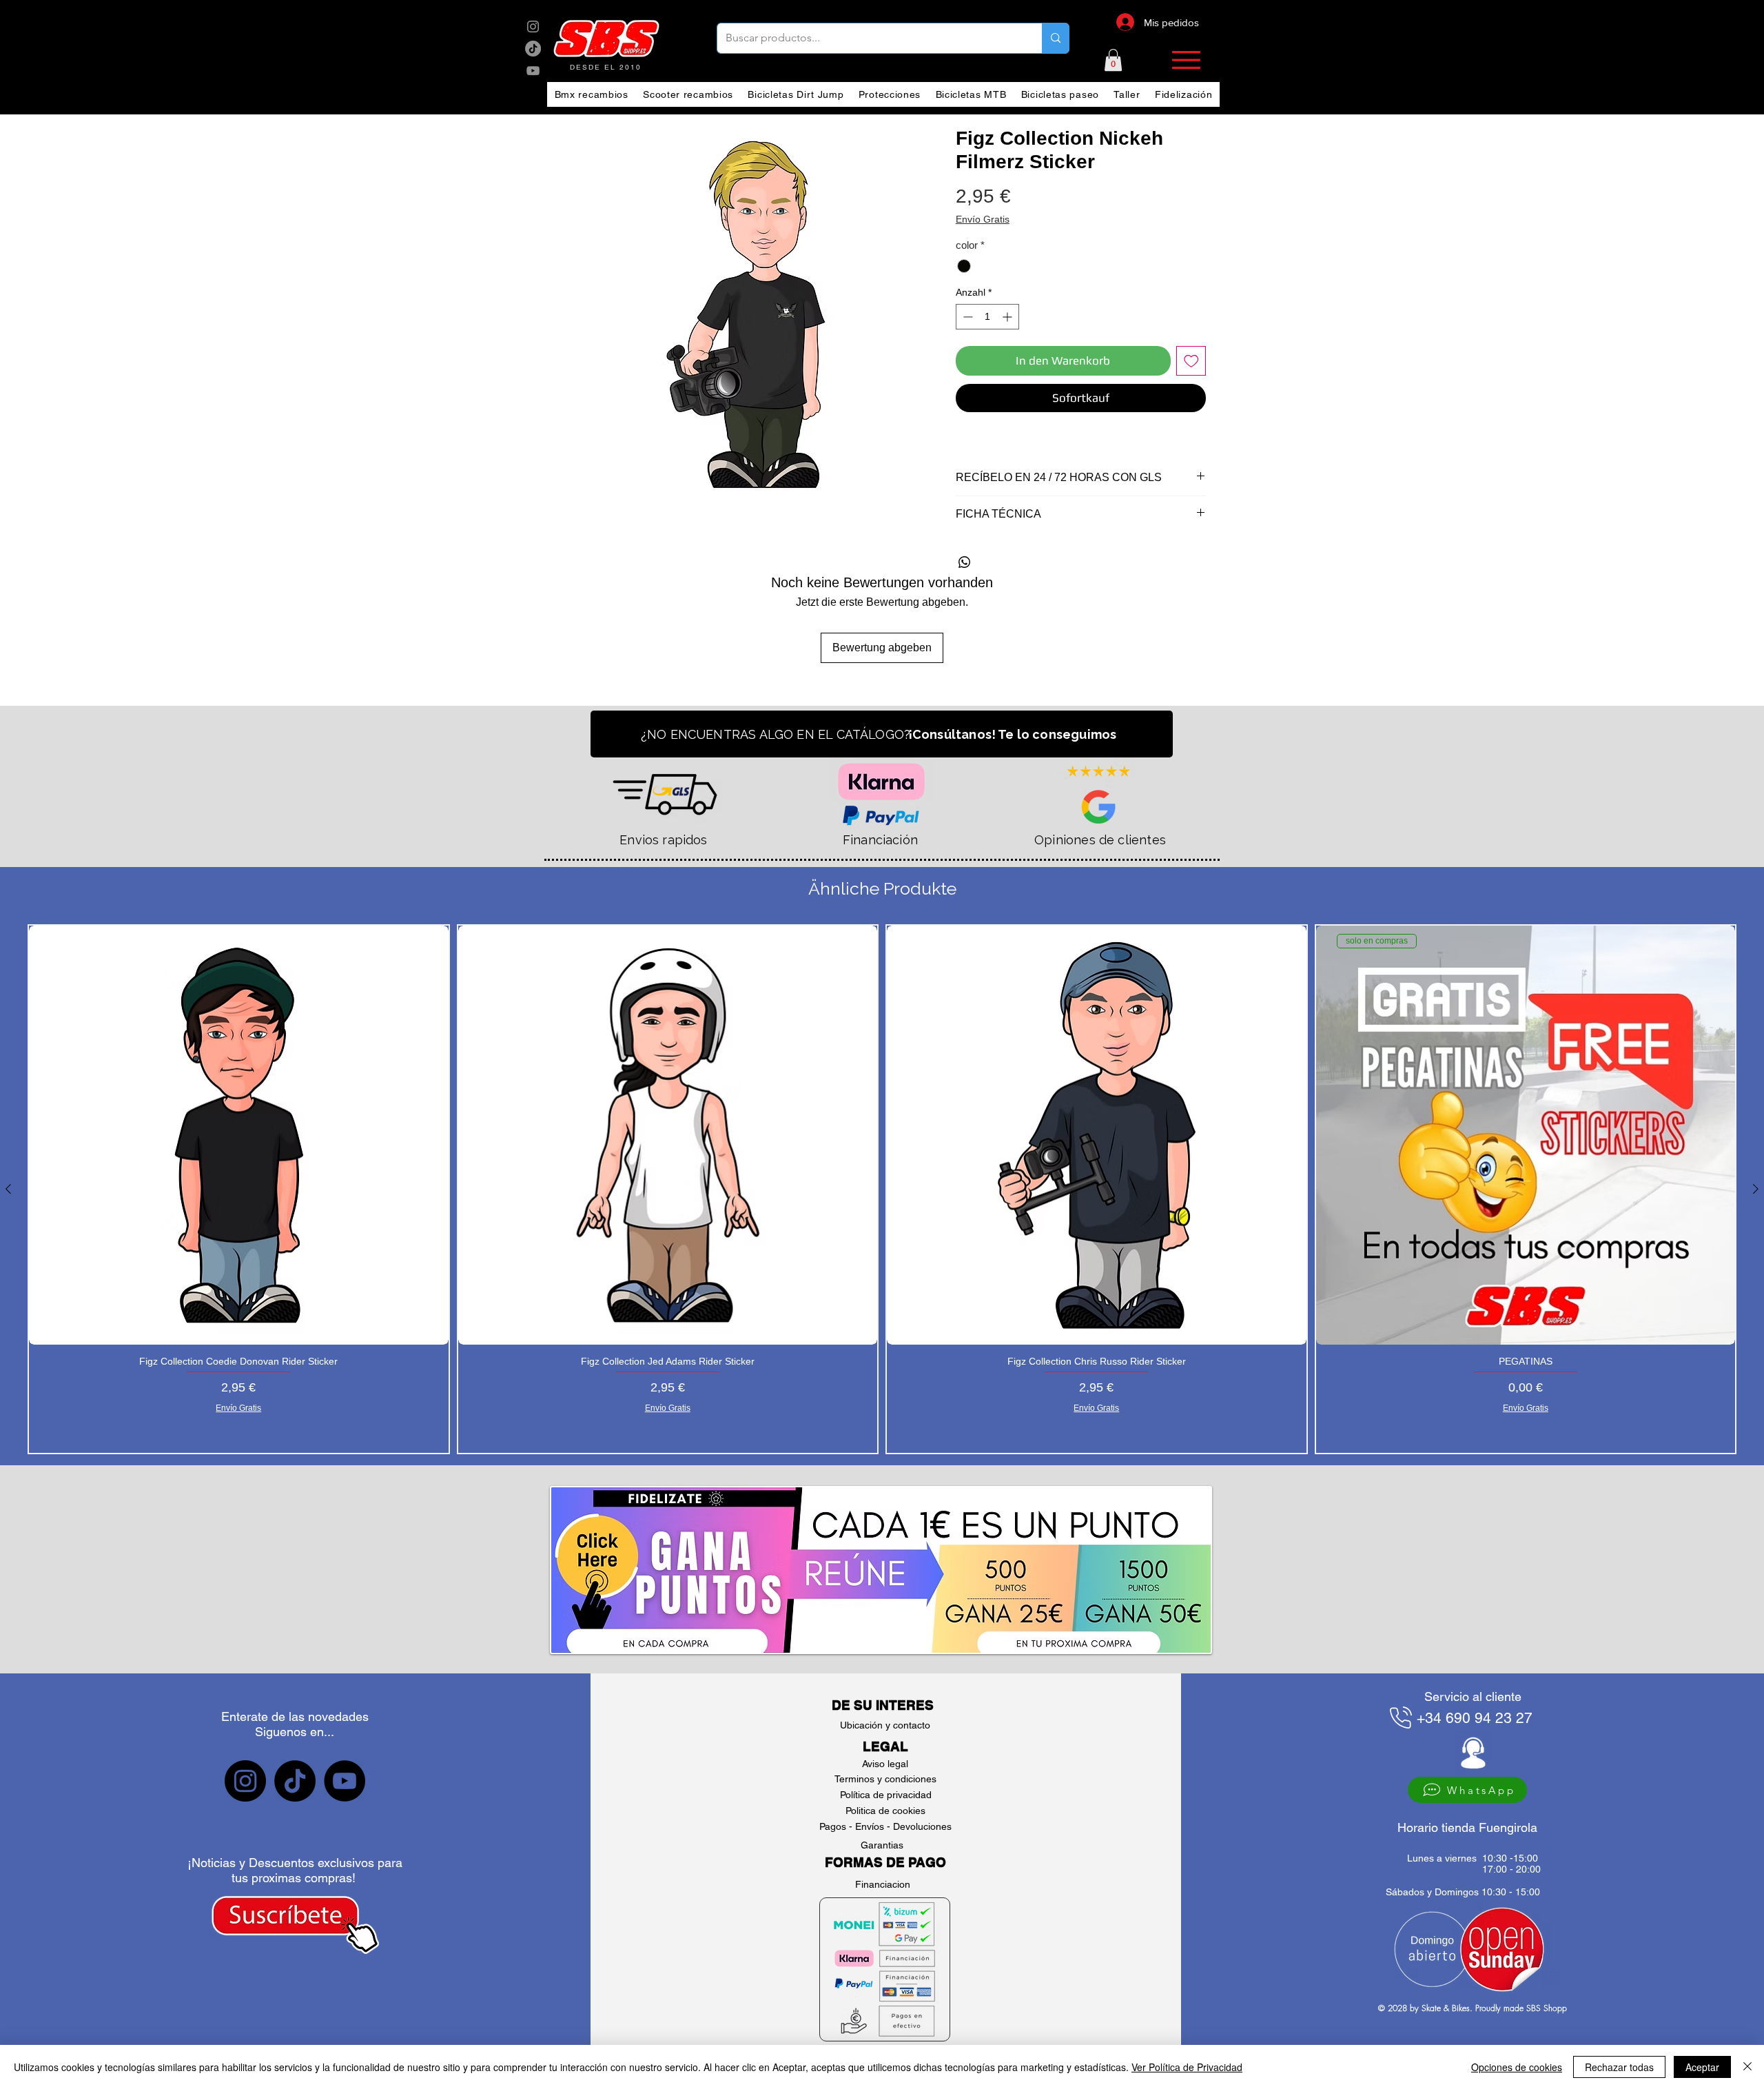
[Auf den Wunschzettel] (1191, 361)
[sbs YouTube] (533, 71)
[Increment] (1008, 317)
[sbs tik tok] (533, 49)
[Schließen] (1747, 2067)
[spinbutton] (987, 317)
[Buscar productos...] (1055, 38)
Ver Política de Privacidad (1187, 2067)
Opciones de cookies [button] (1517, 2067)
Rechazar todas (1619, 2067)
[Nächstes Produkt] (1756, 1189)
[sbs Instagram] (533, 27)
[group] (882, 1189)
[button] (1113, 60)
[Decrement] (966, 317)
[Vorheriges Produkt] (8, 1189)
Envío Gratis (983, 219)
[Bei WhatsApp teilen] (965, 562)
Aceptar (1702, 2067)
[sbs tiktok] (295, 1781)
